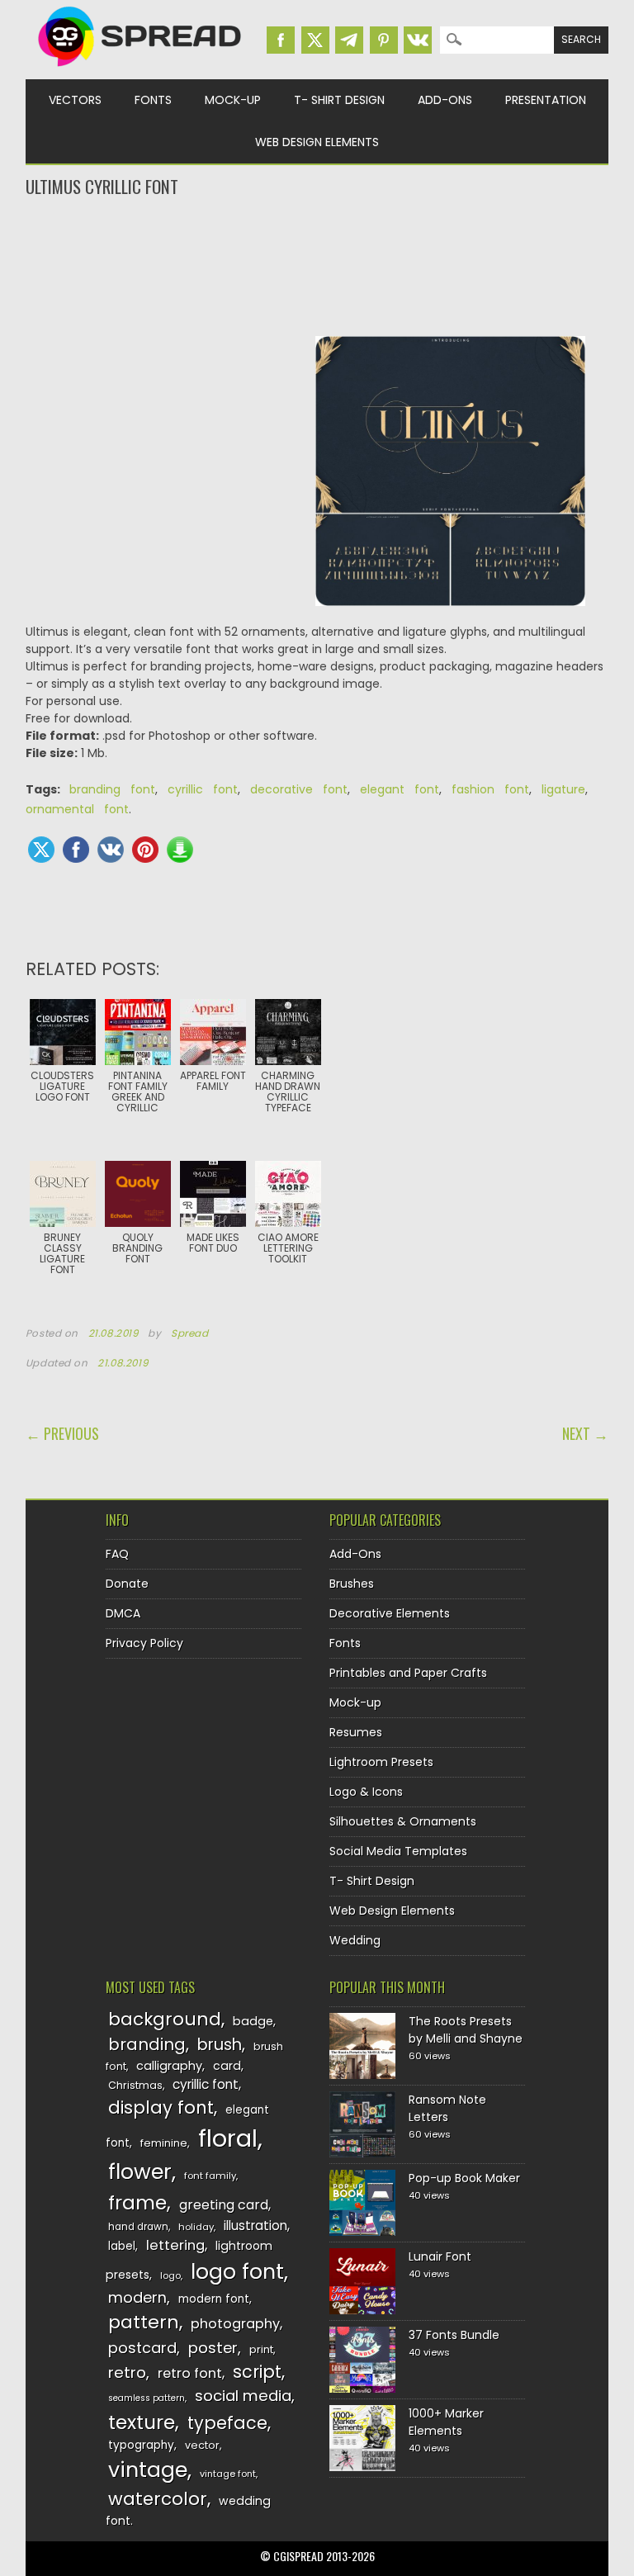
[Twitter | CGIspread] (315, 40)
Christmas (135, 2085)
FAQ (117, 1554)
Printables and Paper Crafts (408, 1673)
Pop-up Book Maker (464, 2178)
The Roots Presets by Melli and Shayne (466, 2030)
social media (243, 2396)
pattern (144, 2322)
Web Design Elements (317, 142)
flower (140, 2172)
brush (220, 2045)
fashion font (490, 789)
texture (142, 2422)
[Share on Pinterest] (145, 850)
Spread (190, 1333)
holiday (196, 2227)
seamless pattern (147, 2398)
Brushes (352, 1584)
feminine (164, 2143)
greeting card (224, 2205)
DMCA (123, 1613)
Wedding (355, 1940)
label (122, 2246)
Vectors (75, 100)
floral (228, 2138)
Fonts (153, 100)
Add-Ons (445, 100)
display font (161, 2107)
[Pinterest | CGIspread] (384, 40)
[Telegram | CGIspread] (349, 40)
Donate (127, 1584)
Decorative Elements (390, 1613)
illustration (255, 2226)
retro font (190, 2373)
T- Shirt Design (339, 100)
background (165, 2019)
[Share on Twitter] (41, 850)
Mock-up (233, 100)
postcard (142, 2348)
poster (213, 2348)
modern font (214, 2299)
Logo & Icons (366, 1792)
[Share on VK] (111, 850)
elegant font (400, 789)
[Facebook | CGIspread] (281, 40)
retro (127, 2372)
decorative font (299, 789)
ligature (563, 789)
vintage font (228, 2474)
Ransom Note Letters (447, 2108)
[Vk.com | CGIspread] (418, 40)
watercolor (158, 2499)
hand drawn (138, 2227)
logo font (237, 2272)
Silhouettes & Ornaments (403, 1821)
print (261, 2349)
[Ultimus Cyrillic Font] (450, 480)
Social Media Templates (398, 1851)
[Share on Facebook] (76, 850)
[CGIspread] (140, 70)
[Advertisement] (317, 265)
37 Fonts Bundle (454, 2335)
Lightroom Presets (381, 1762)
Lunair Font (440, 2256)
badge (253, 2021)
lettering (175, 2245)
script (257, 2372)
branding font (112, 789)
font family (210, 2176)
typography (141, 2445)
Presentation (546, 100)
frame (137, 2202)
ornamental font (77, 809)
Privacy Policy (144, 1643)
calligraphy (169, 2066)
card (227, 2066)
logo (170, 2275)
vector (202, 2445)
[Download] (180, 850)
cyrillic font (203, 789)
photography (235, 2324)
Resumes (356, 1732)
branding (147, 2044)
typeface (227, 2423)
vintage (148, 2470)
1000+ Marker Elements (446, 2422)
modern (137, 2297)
